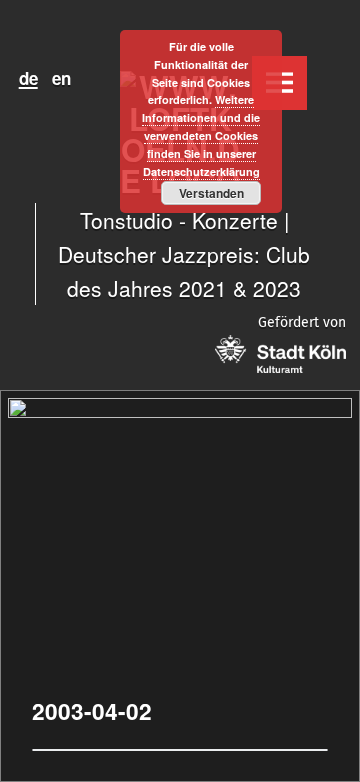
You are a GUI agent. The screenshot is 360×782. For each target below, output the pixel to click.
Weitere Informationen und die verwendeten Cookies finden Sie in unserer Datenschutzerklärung (201, 135)
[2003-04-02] (180, 408)
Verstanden (211, 193)
